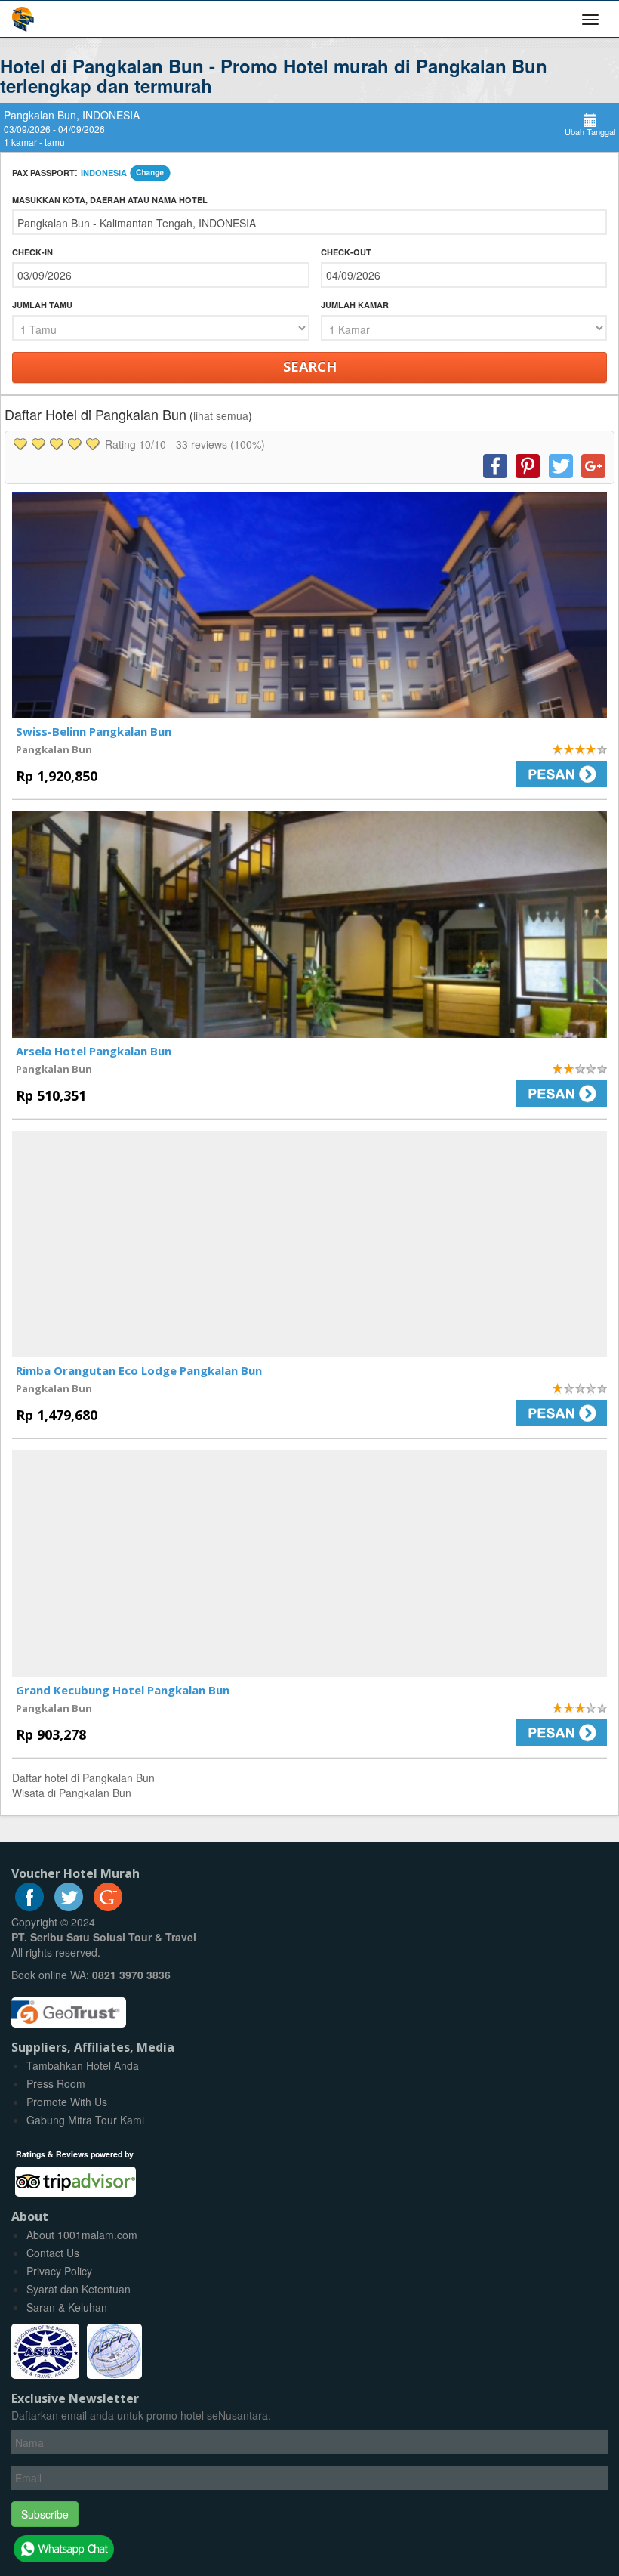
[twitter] (69, 1907)
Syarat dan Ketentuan (79, 2289)
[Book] (464, 774)
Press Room (56, 2083)
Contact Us (53, 2253)
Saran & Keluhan (67, 2307)
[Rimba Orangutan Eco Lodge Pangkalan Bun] (309, 1244)
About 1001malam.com (82, 2235)
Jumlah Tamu (42, 305)
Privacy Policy (59, 2271)
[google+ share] (593, 466)
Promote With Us (67, 2102)
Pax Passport (43, 173)
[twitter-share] (561, 466)
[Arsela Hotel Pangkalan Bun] (309, 925)
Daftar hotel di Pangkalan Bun (83, 1778)
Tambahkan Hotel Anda (83, 2065)
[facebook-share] (495, 466)
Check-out (346, 252)
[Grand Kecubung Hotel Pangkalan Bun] (309, 1564)
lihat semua (221, 415)
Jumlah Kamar (355, 305)
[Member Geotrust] (69, 2006)
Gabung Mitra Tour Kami (85, 2120)
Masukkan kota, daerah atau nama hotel (110, 200)
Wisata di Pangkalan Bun (72, 1793)
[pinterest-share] (528, 466)
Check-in (32, 252)
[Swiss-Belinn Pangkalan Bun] (309, 605)
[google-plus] (108, 1907)
